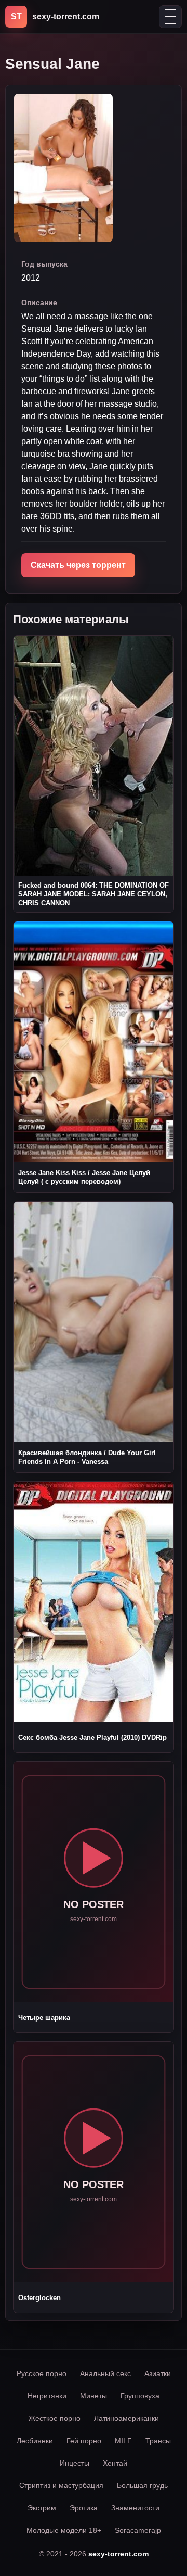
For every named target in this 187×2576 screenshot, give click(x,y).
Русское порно (42, 2373)
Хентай (115, 2463)
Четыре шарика (44, 2018)
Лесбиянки (35, 2441)
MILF (123, 2441)
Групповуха (140, 2396)
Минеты (94, 2396)
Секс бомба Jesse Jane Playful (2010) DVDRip (92, 1738)
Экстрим (42, 2508)
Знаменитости (135, 2508)
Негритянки (47, 2396)
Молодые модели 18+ (64, 2530)
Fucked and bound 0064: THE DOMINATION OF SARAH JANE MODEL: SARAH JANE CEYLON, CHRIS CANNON (94, 894)
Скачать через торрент (78, 565)
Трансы (158, 2441)
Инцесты (75, 2463)
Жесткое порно (55, 2418)
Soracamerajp (138, 2530)
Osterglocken (39, 2298)
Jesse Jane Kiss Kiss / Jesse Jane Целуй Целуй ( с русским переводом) (84, 1177)
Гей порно (84, 2441)
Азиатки (158, 2373)
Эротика (84, 2508)
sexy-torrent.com (118, 2554)
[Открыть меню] (170, 17)
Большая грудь (142, 2485)
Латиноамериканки (126, 2418)
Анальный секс (105, 2373)
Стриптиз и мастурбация (61, 2485)
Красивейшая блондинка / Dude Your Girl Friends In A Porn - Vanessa (87, 1457)
